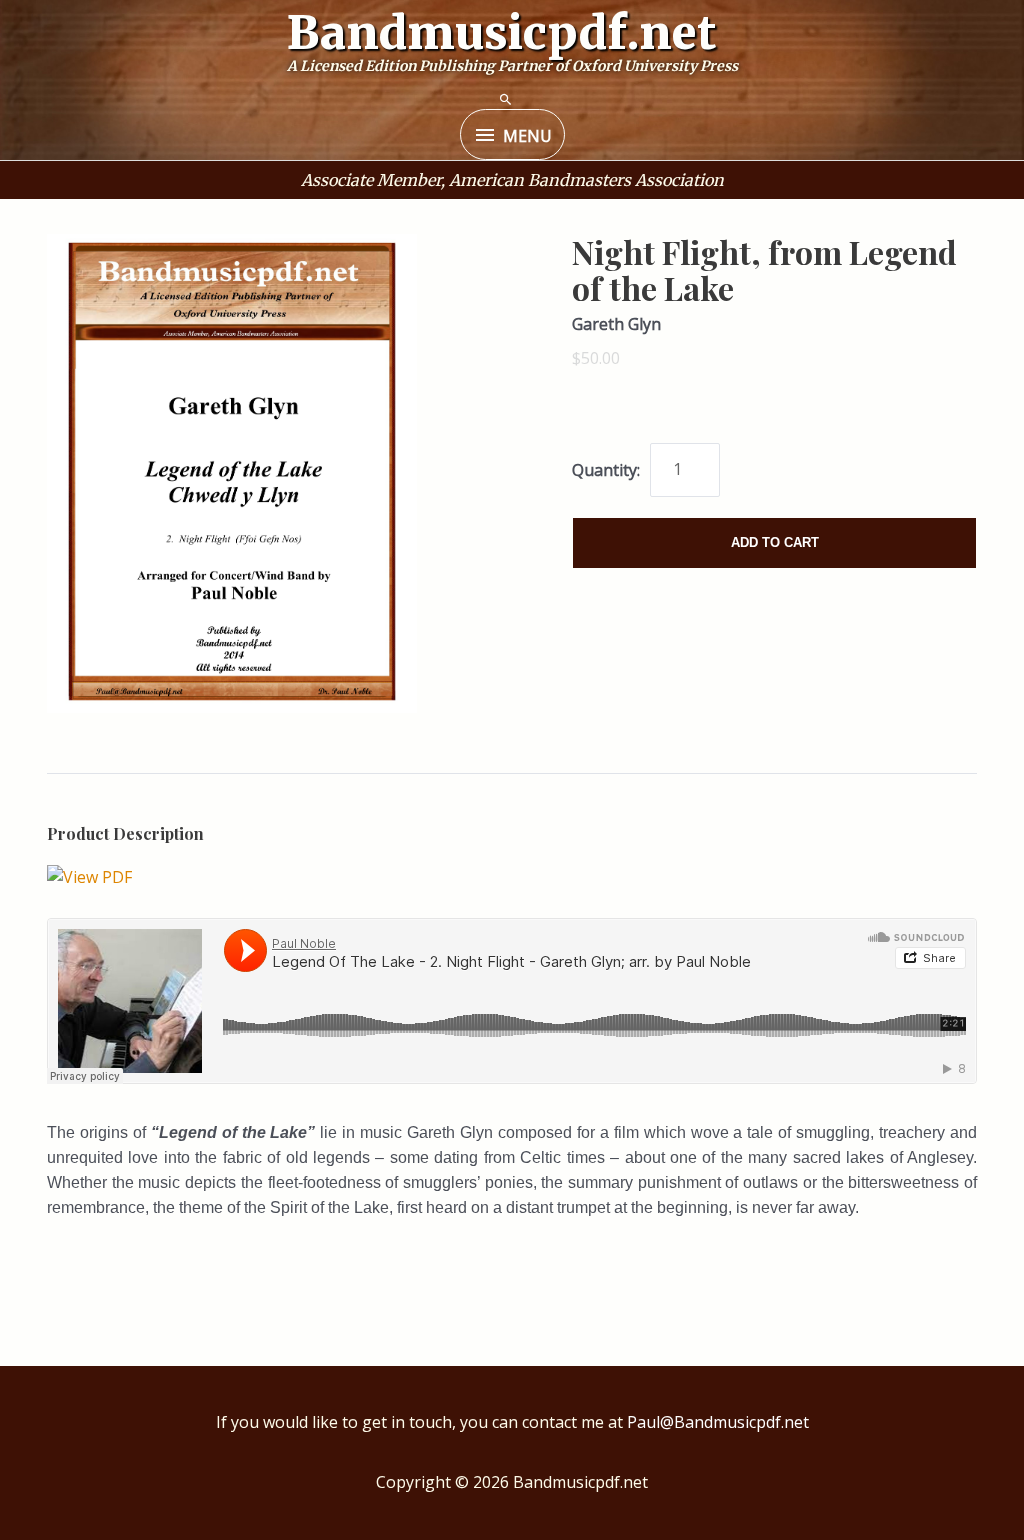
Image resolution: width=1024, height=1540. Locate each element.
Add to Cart (775, 542)
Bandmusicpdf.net (502, 33)
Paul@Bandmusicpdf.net (718, 1422)
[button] (506, 100)
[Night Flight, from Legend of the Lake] (89, 875)
